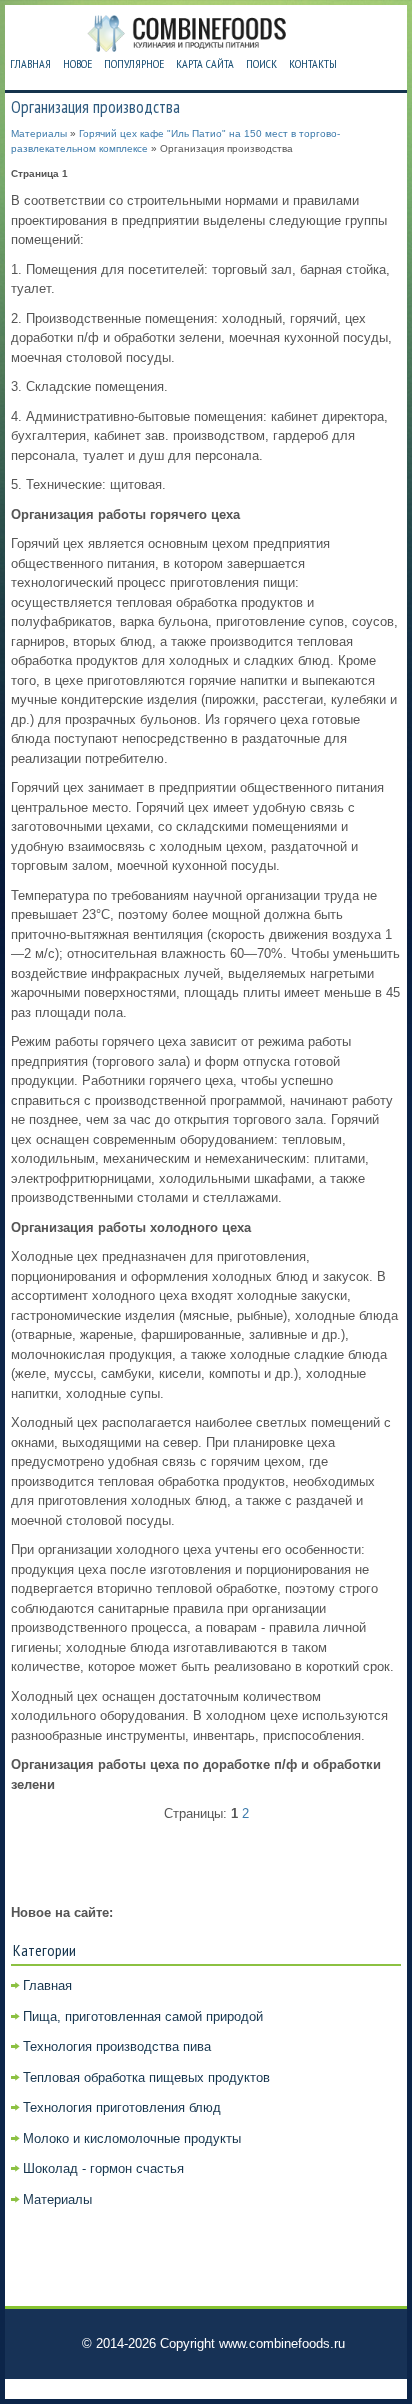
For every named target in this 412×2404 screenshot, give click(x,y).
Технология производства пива (117, 2046)
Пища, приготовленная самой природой (143, 2016)
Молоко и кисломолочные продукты (132, 2138)
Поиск (261, 63)
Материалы (39, 133)
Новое (77, 63)
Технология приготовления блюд (122, 2107)
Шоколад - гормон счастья (103, 2168)
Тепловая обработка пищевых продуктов (146, 2077)
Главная (30, 63)
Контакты (313, 63)
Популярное (134, 63)
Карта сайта (205, 63)
